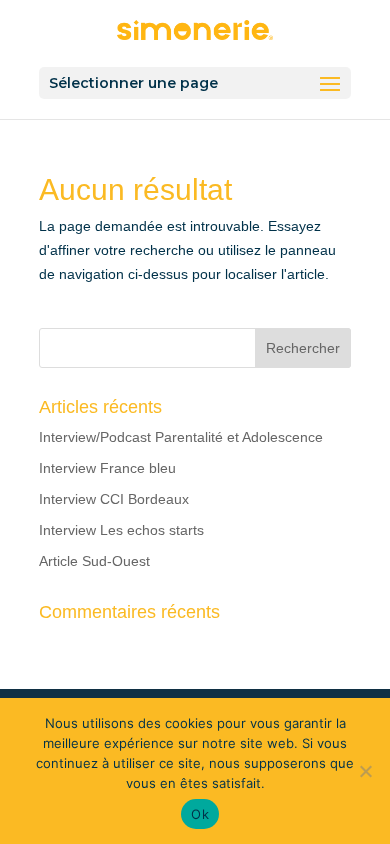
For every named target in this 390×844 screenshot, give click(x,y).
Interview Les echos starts (121, 530)
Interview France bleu (107, 468)
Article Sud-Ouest (94, 561)
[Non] (365, 771)
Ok (200, 814)
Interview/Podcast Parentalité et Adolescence (181, 437)
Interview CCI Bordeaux (114, 499)
